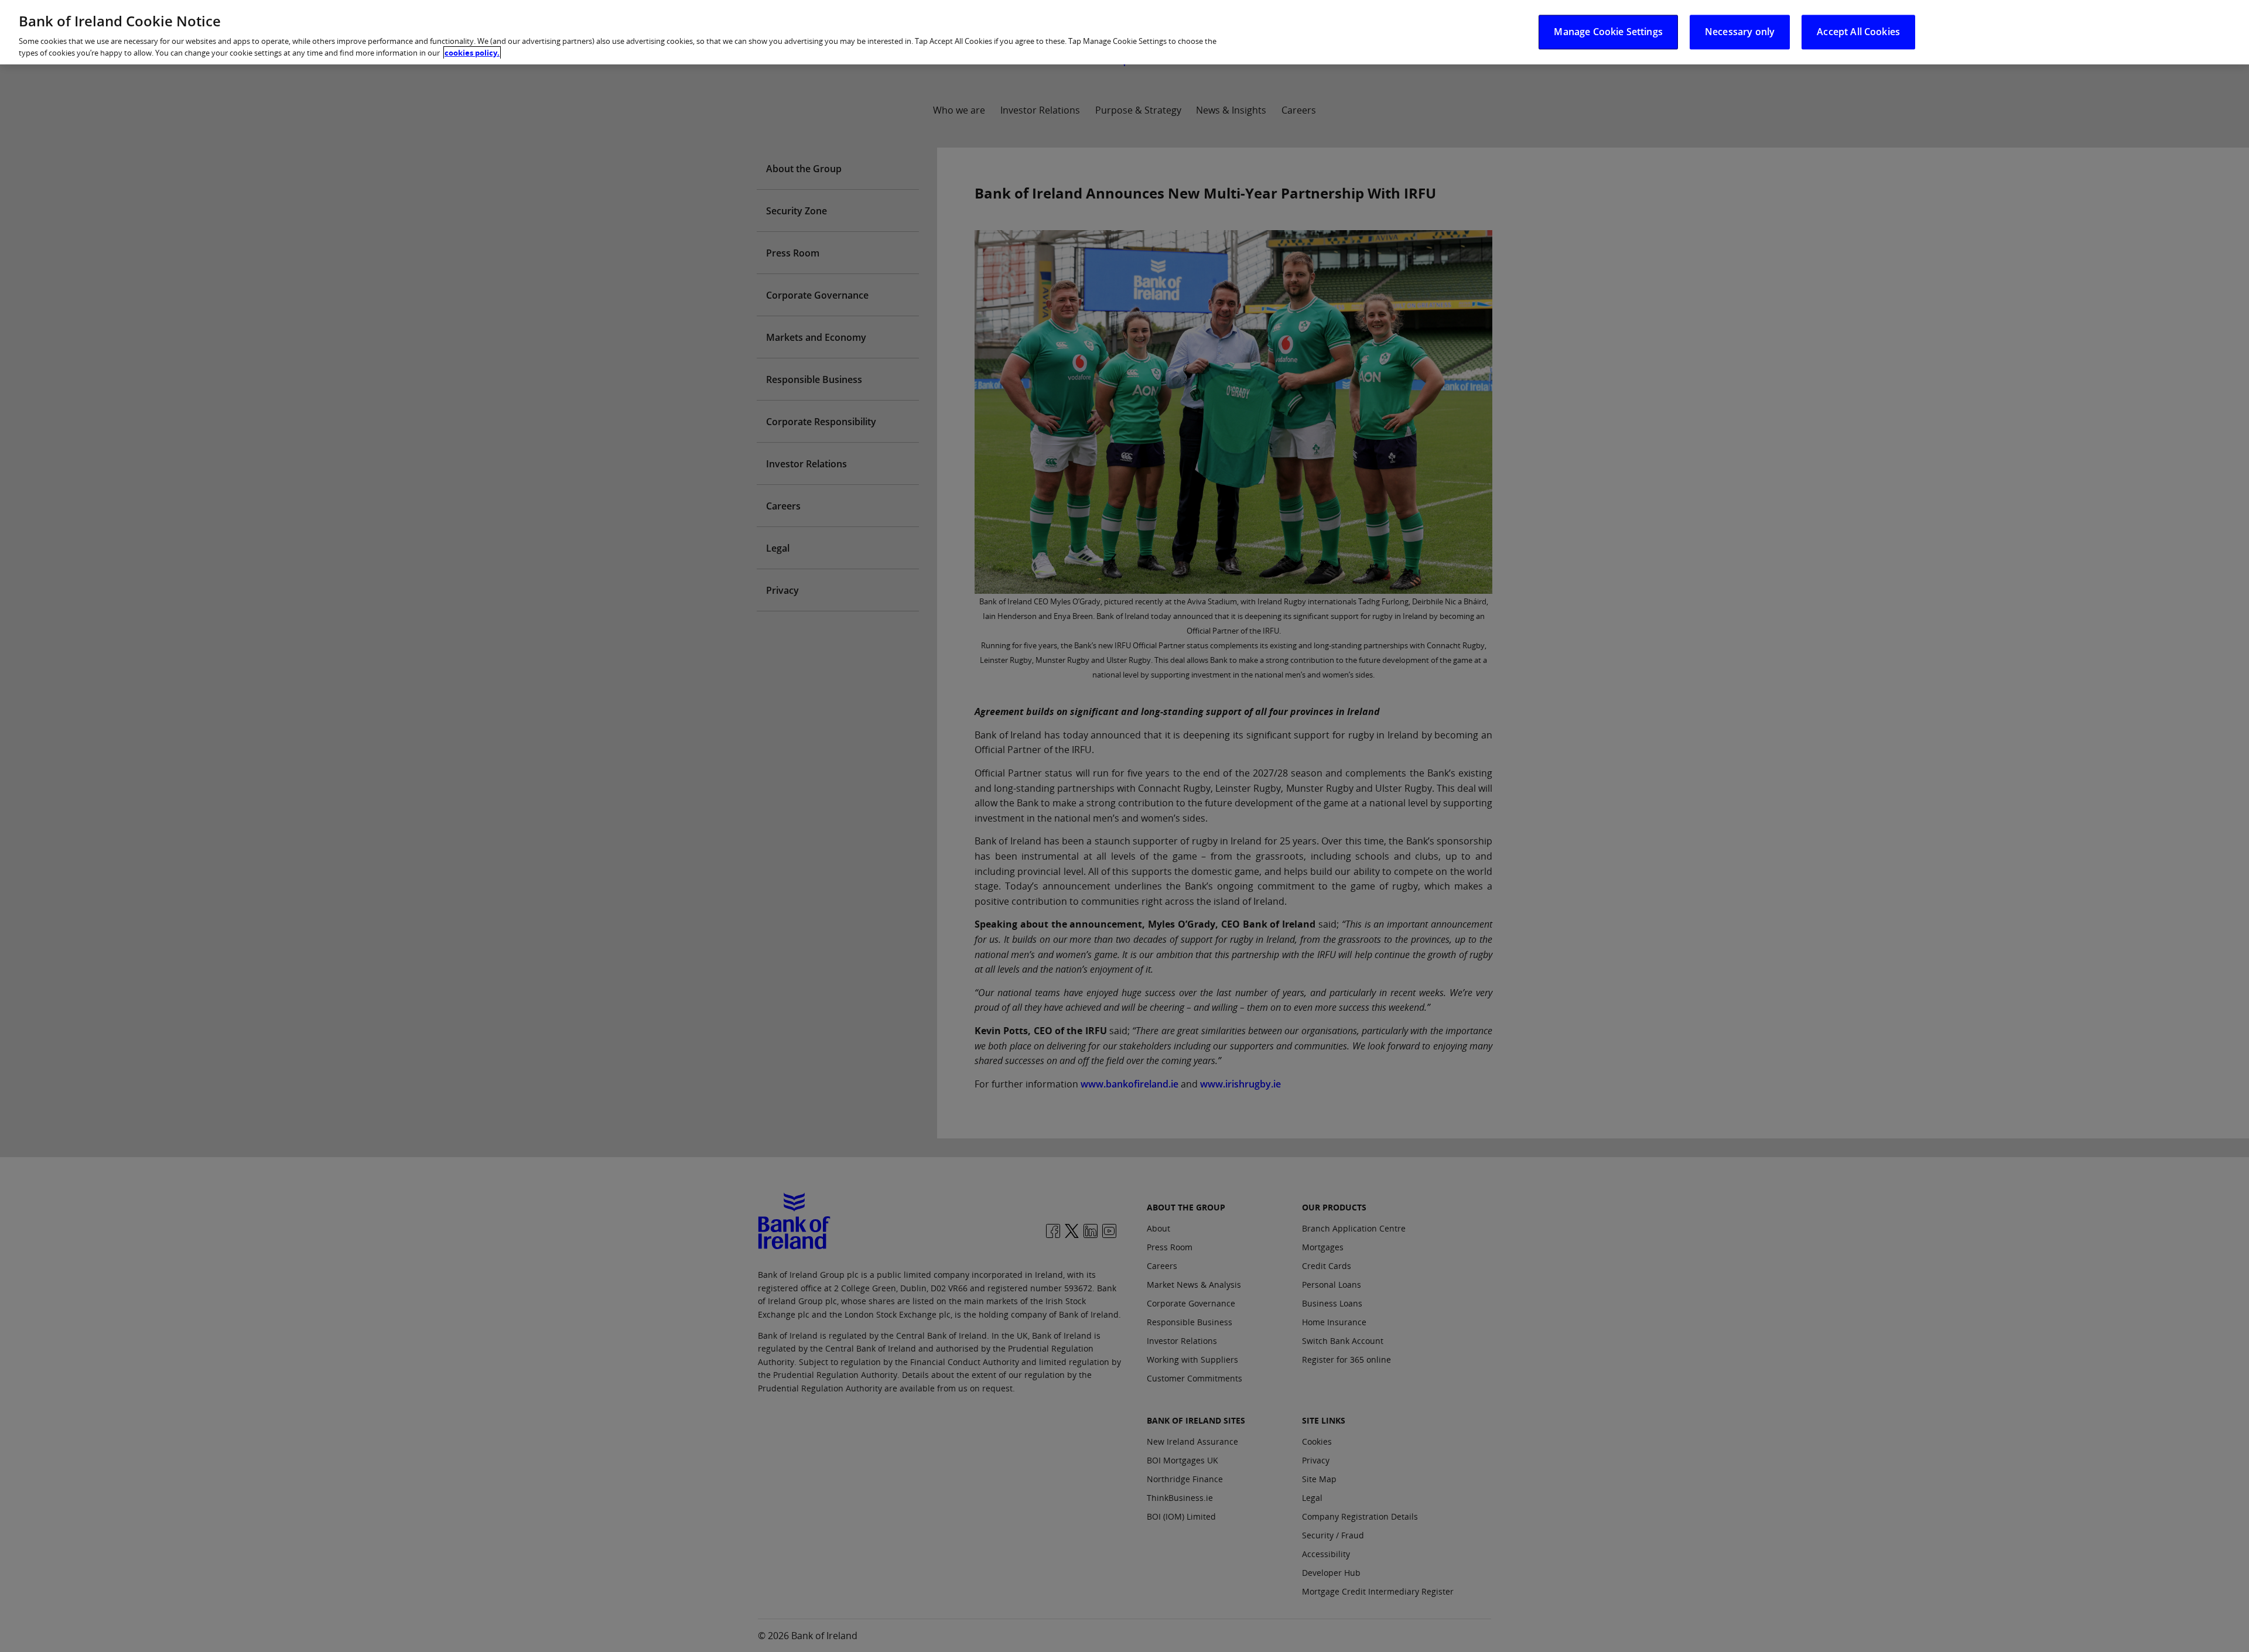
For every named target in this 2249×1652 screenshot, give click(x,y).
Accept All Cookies (1858, 32)
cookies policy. (472, 53)
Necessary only (1740, 32)
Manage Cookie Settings (1608, 32)
